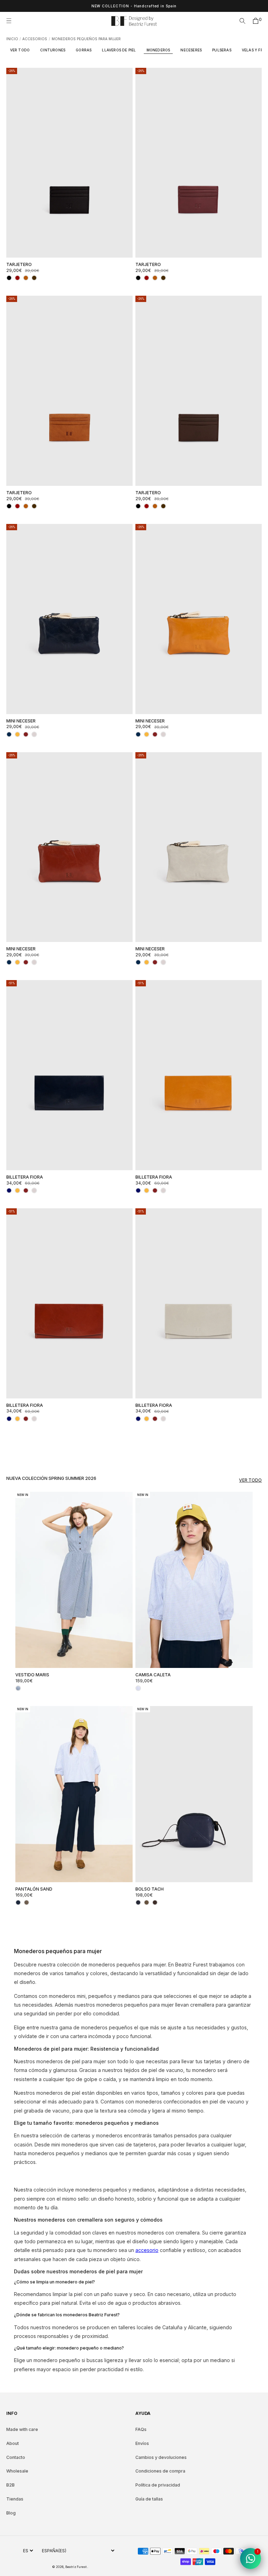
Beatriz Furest (76, 2567)
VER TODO (20, 50)
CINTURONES (53, 50)
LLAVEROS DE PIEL (119, 50)
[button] (11, 21)
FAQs (141, 2429)
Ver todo (250, 1480)
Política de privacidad (158, 2485)
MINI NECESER (21, 721)
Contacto (16, 2457)
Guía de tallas (149, 2499)
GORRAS (84, 50)
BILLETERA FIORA (25, 1177)
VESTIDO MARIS (32, 1675)
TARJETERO (19, 264)
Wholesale (17, 2471)
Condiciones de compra (160, 2471)
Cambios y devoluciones (161, 2457)
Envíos (142, 2443)
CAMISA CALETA (153, 1675)
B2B (10, 2485)
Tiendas (15, 2499)
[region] (134, 6)
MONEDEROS (158, 50)
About (13, 2443)
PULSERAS (222, 50)
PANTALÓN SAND (34, 1889)
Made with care (22, 2429)
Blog (11, 2513)
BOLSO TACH (150, 1889)
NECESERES (191, 50)
